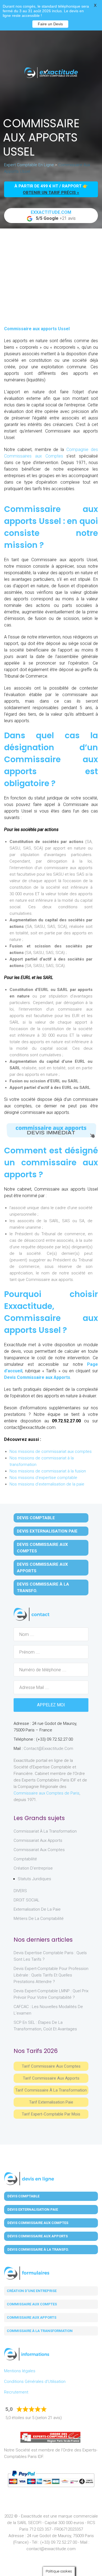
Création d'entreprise (33, 1868)
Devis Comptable (36, 1518)
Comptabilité (25, 1859)
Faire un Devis (50, 24)
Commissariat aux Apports (38, 1840)
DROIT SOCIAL (27, 1900)
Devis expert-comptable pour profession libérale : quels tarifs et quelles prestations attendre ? (51, 1975)
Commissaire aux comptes (32, 2304)
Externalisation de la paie (37, 1909)
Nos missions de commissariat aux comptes (51, 1451)
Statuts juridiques (34, 1879)
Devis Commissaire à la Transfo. (43, 1587)
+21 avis (53, 215)
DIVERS (20, 1891)
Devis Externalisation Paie (47, 1531)
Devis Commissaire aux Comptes (42, 1548)
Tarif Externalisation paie (51, 2102)
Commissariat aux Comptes (39, 1850)
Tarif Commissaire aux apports (51, 2078)
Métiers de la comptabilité (39, 1919)
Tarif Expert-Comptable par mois (51, 2114)
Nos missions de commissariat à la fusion (48, 1471)
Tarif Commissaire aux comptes (51, 2066)
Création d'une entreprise (32, 2291)
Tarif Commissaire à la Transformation (51, 2090)
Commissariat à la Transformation (45, 1831)
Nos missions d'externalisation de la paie (47, 1484)
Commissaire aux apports (32, 2317)
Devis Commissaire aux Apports (37, 1377)
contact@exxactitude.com (48, 1749)
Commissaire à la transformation (40, 2331)
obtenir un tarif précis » (51, 193)
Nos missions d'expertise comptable (43, 1478)
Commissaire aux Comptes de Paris (47, 1793)
